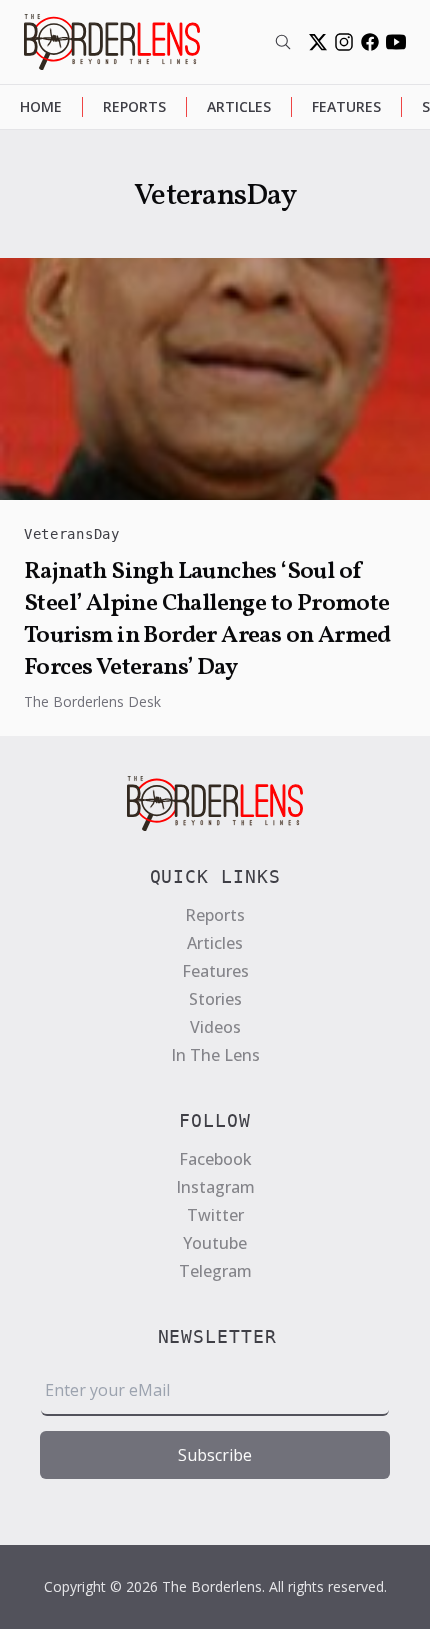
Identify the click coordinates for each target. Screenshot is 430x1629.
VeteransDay (72, 534)
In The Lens (215, 1055)
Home (41, 106)
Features (346, 106)
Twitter (215, 1215)
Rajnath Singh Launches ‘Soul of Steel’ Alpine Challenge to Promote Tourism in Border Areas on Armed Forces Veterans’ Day (207, 620)
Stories (215, 999)
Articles (239, 106)
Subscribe (215, 1455)
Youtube (215, 1243)
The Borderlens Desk (92, 701)
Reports (134, 106)
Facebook (215, 1159)
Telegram (215, 1271)
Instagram (215, 1187)
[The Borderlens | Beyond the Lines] (112, 42)
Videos (215, 1027)
